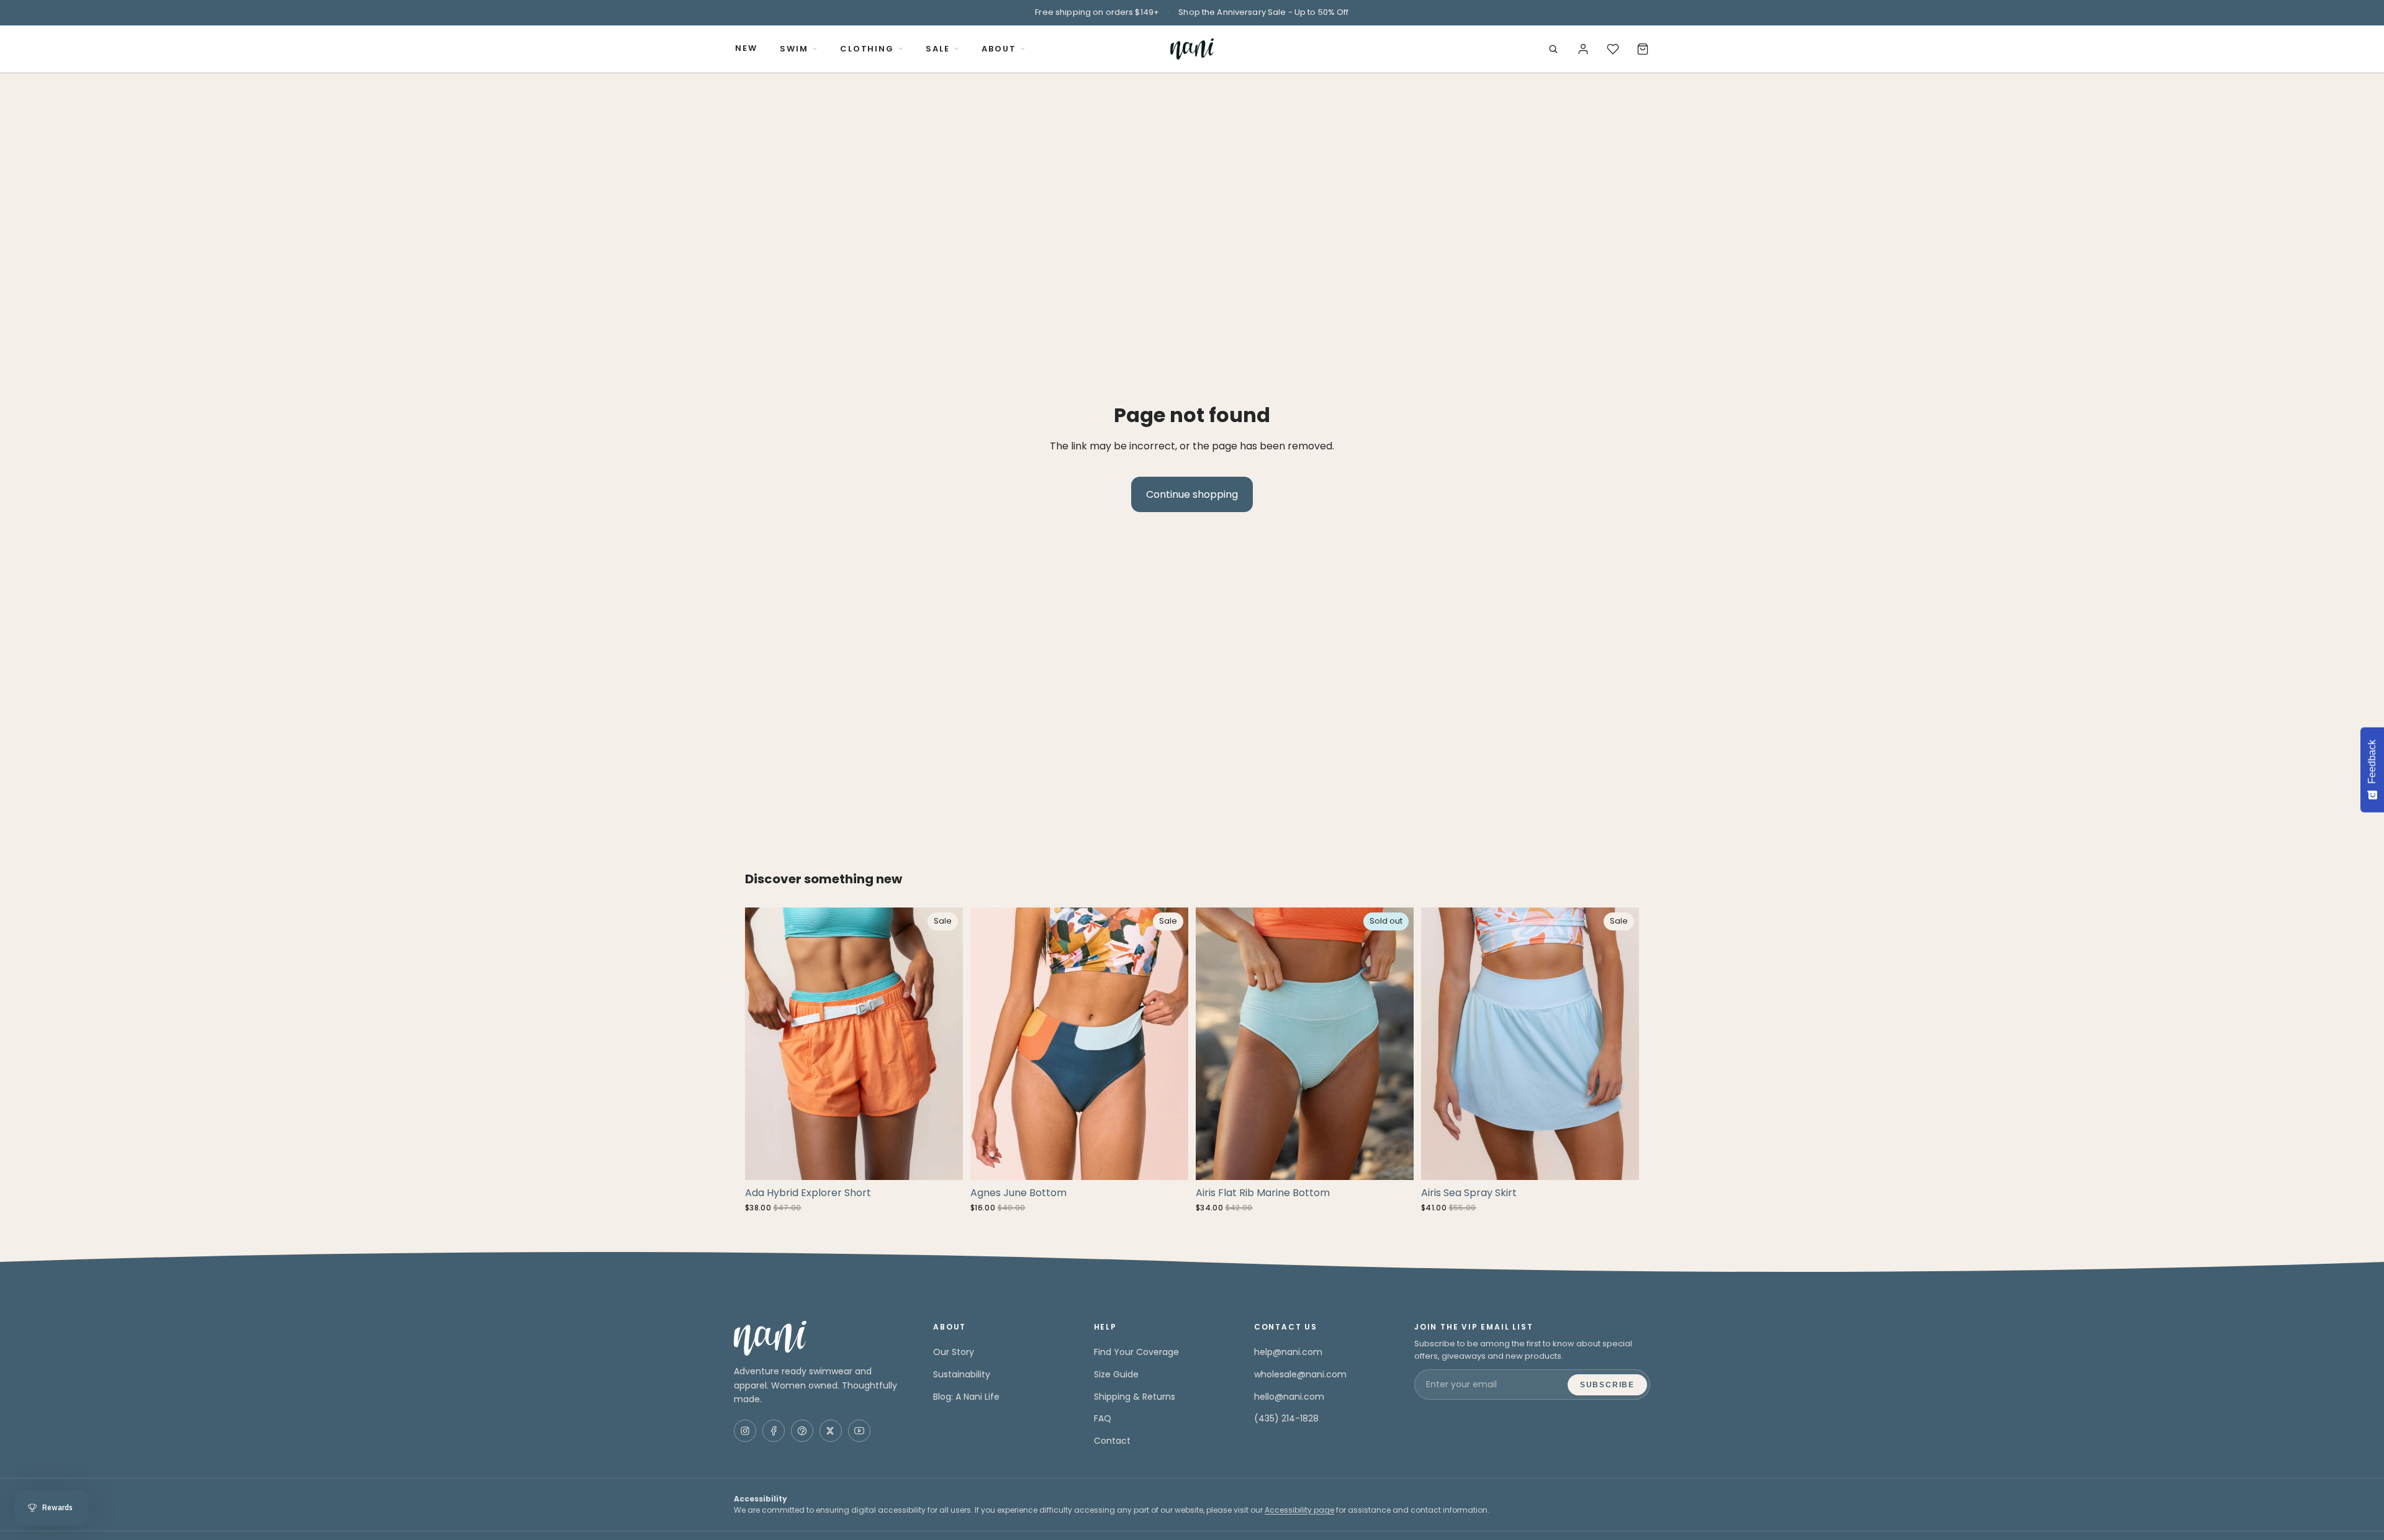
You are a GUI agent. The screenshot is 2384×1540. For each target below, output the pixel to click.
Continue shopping (1192, 494)
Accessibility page (1299, 1510)
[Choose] (944, 1161)
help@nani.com (1288, 1352)
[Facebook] (774, 1431)
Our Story (954, 1352)
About (999, 49)
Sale (938, 49)
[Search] (1553, 49)
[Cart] (1643, 49)
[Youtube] (859, 1431)
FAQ (1103, 1418)
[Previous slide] (764, 1044)
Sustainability (962, 1374)
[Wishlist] (1613, 49)
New (746, 48)
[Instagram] (745, 1431)
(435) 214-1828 (1286, 1418)
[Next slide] (944, 1044)
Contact (1112, 1441)
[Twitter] (831, 1431)
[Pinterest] (802, 1431)
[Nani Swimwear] (819, 1338)
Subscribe (1607, 1385)
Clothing (867, 49)
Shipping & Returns (1135, 1397)
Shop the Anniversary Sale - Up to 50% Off (1263, 12)
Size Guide (1116, 1374)
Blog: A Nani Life (966, 1397)
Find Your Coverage (1136, 1352)
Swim (794, 49)
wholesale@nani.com (1300, 1374)
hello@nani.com (1289, 1397)
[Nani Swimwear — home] (1192, 49)
